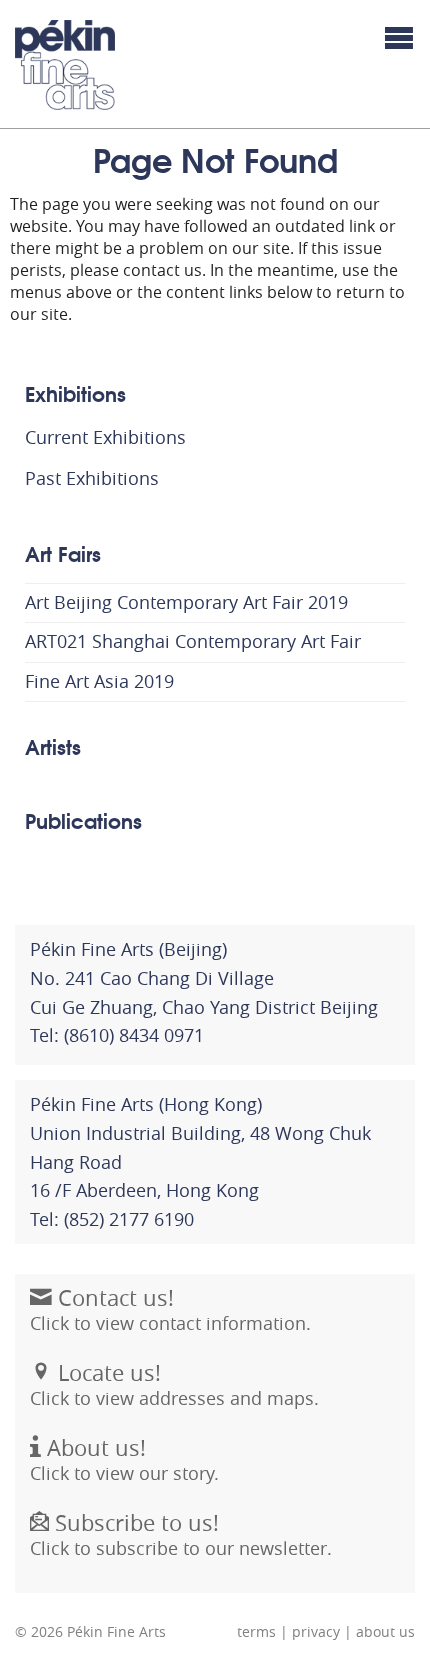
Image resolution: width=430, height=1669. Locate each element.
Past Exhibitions (92, 478)
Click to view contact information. (170, 1309)
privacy (316, 1632)
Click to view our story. (124, 1459)
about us (385, 1632)
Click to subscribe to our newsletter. (181, 1534)
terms (256, 1632)
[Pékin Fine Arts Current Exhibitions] (65, 65)
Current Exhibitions (105, 437)
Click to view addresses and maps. (174, 1384)
